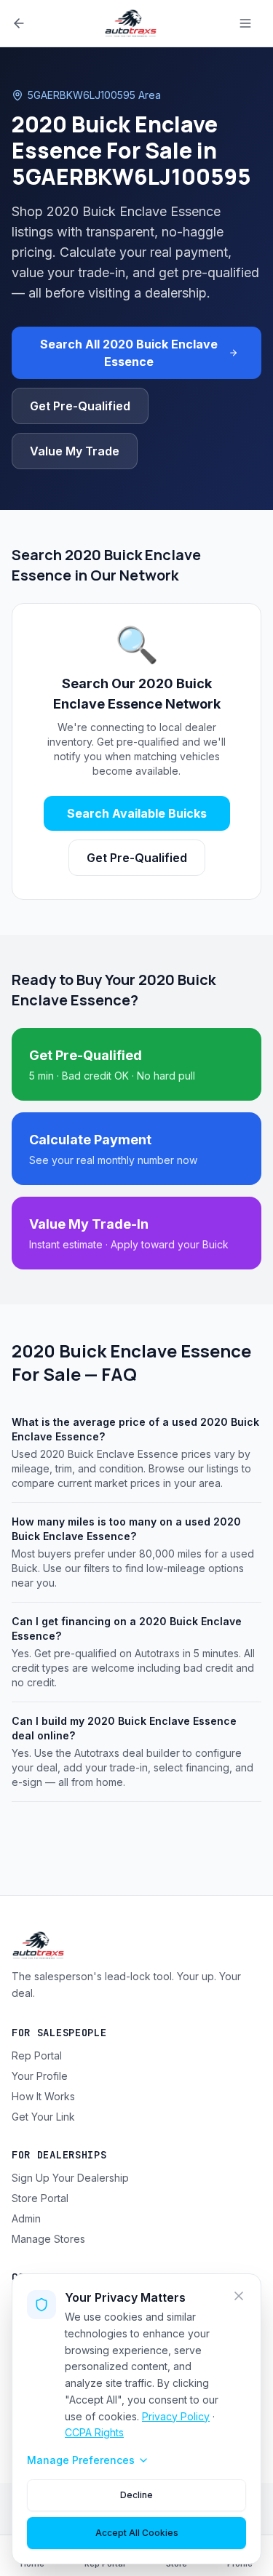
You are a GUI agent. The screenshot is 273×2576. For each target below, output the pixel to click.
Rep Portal (37, 2055)
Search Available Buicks (137, 813)
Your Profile (40, 2076)
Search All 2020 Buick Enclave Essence (129, 353)
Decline (136, 2495)
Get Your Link (43, 2117)
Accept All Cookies (137, 2533)
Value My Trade (75, 451)
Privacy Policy (176, 2416)
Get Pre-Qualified (80, 406)
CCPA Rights (94, 2432)
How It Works (43, 2096)
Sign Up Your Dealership (70, 2178)
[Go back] (19, 23)
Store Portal (40, 2198)
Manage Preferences (81, 2460)
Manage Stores (48, 2239)
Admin (26, 2218)
